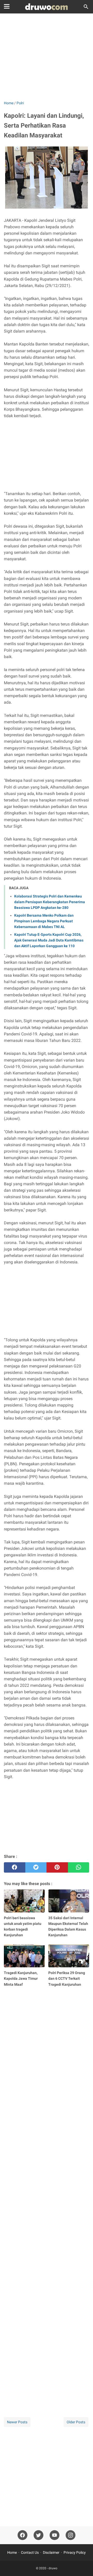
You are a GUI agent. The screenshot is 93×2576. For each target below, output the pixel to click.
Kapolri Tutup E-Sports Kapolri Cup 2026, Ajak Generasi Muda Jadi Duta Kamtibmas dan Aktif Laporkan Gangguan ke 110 (49, 940)
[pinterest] (57, 1867)
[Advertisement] (47, 57)
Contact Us (30, 2552)
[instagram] (71, 2535)
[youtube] (55, 2535)
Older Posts (76, 2422)
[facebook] (15, 1867)
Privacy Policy (75, 2552)
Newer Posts (17, 2422)
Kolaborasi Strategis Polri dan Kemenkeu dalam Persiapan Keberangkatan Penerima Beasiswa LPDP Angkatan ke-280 (50, 902)
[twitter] (36, 1867)
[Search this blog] (86, 7)
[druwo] (47, 7)
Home (12, 2552)
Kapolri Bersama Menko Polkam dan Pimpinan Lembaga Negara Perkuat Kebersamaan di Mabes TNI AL (44, 921)
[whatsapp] (79, 1867)
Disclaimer (51, 2552)
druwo (53, 2568)
